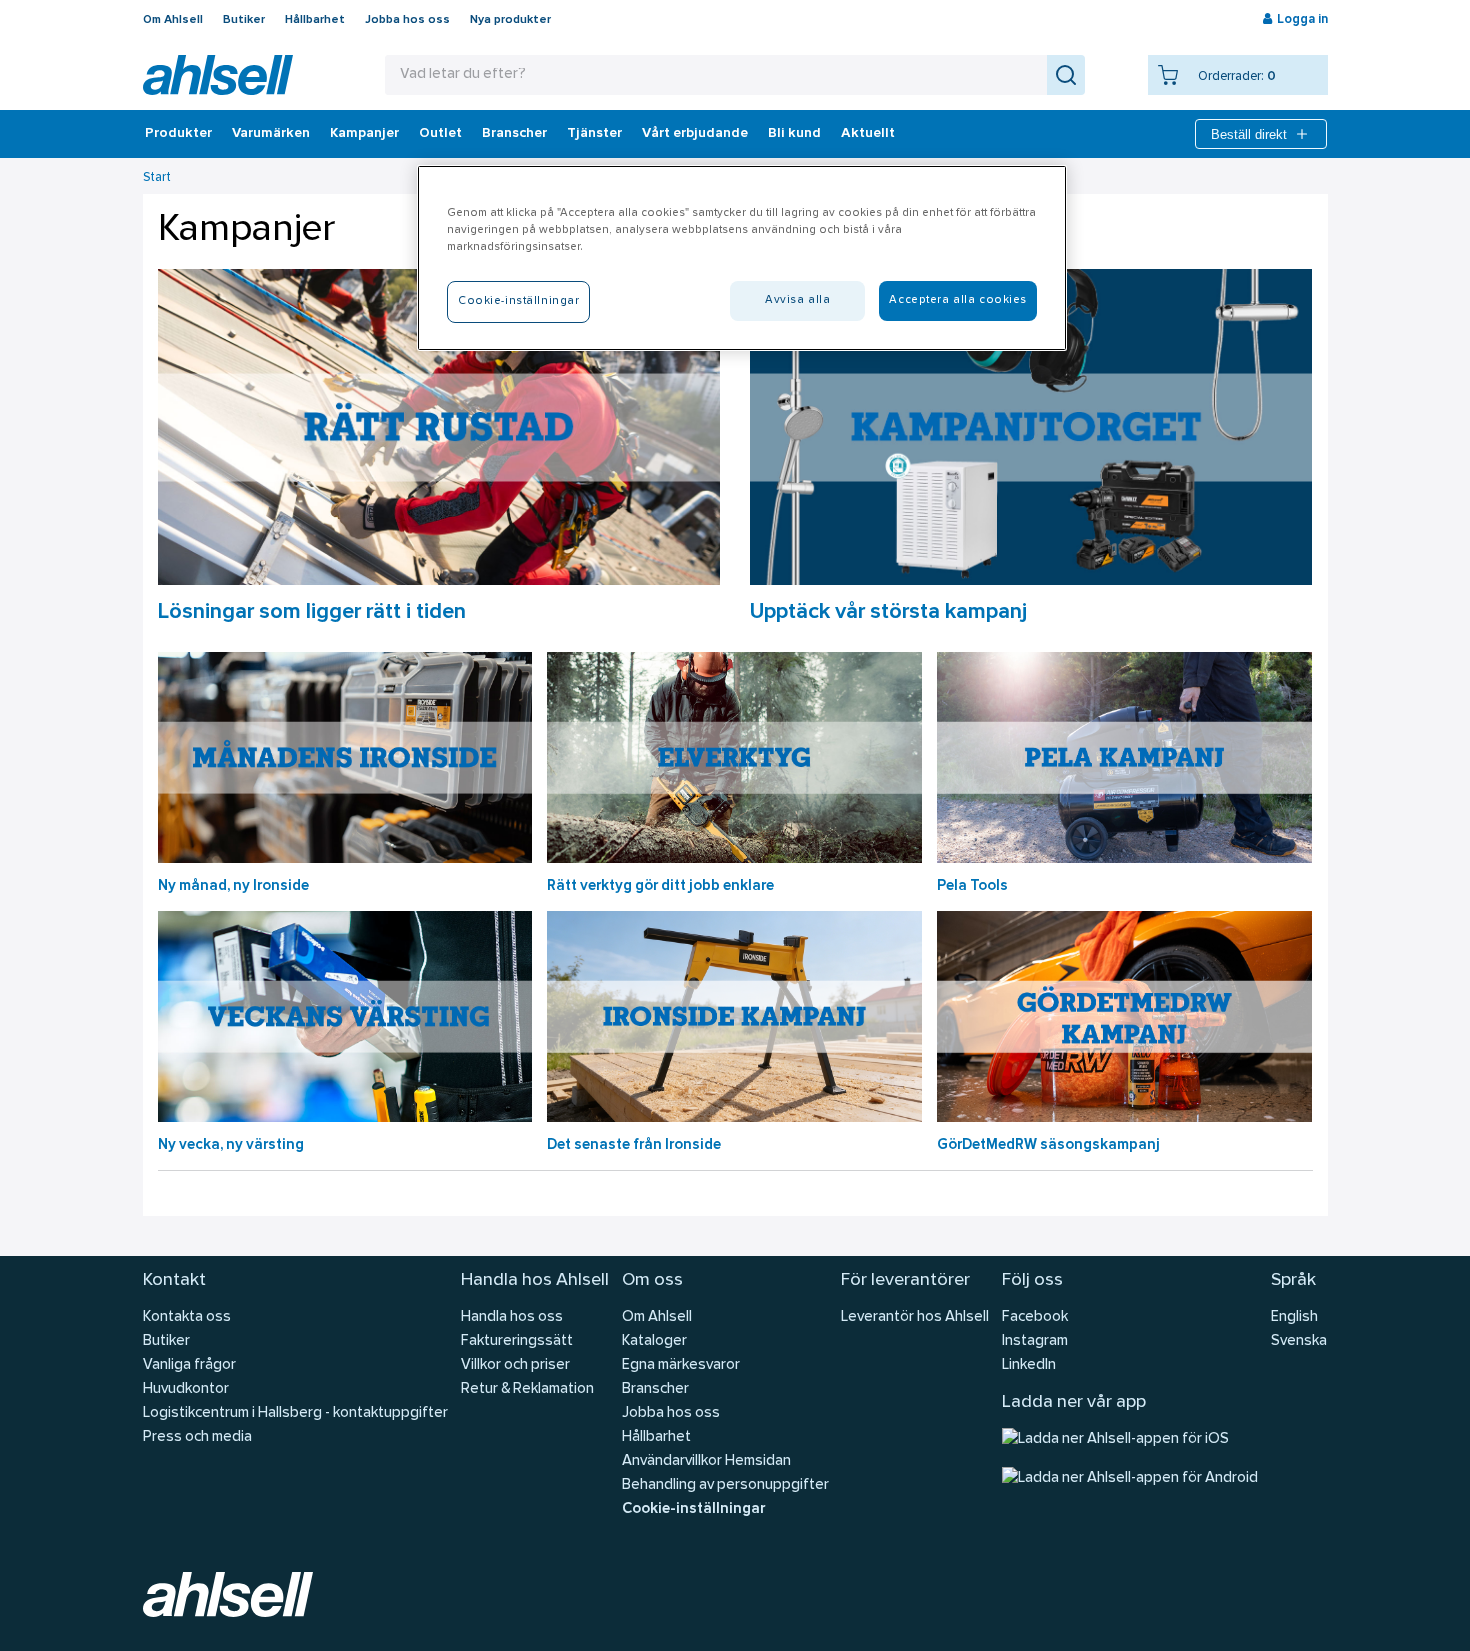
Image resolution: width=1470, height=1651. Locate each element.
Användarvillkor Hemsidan (706, 1461)
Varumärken (271, 134)
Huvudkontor (186, 1389)
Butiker (244, 20)
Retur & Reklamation (527, 1389)
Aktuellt (868, 134)
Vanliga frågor (189, 1365)
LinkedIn (1029, 1365)
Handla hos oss (512, 1317)
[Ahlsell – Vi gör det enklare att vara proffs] (218, 75)
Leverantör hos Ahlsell (915, 1317)
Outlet (440, 134)
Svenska (1299, 1341)
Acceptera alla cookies (958, 300)
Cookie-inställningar (693, 1509)
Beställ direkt (1249, 134)
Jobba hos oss (407, 20)
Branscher (514, 134)
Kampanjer (364, 134)
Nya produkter (510, 20)
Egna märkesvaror (681, 1365)
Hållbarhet (315, 20)
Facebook (1035, 1317)
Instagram (1035, 1341)
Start (157, 177)
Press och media (197, 1437)
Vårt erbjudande (695, 134)
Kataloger (654, 1341)
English (1294, 1317)
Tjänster (594, 134)
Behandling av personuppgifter (725, 1485)
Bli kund (794, 134)
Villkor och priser (515, 1365)
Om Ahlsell (173, 20)
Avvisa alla (797, 300)
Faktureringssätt (517, 1341)
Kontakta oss (187, 1317)
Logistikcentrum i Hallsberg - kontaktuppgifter (295, 1413)
